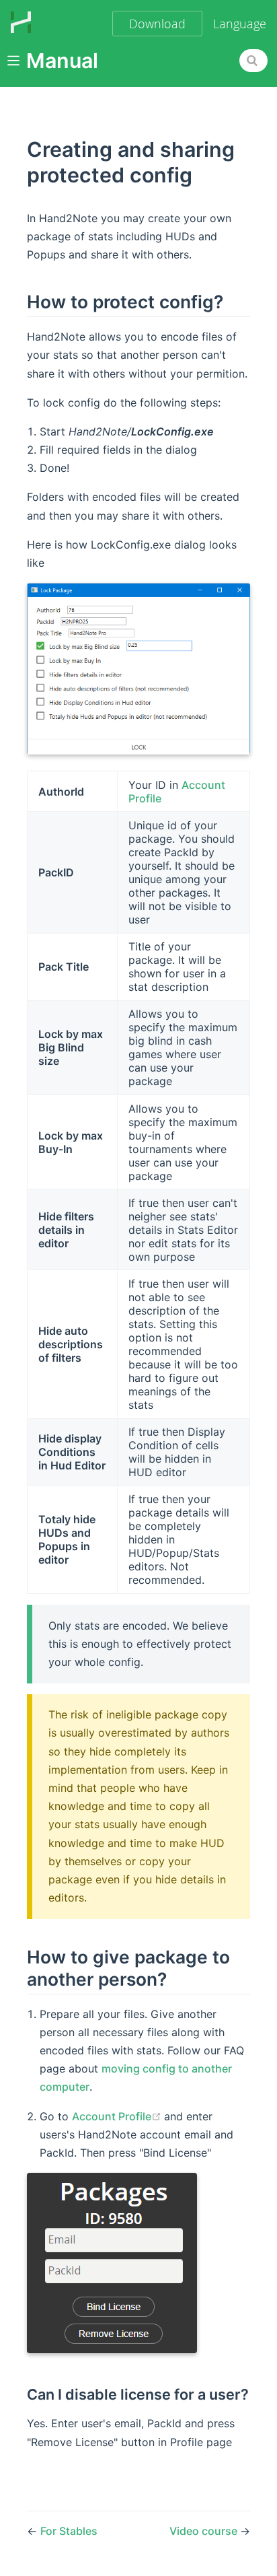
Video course (205, 2531)
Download (157, 24)
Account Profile (118, 2116)
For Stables (69, 2531)
